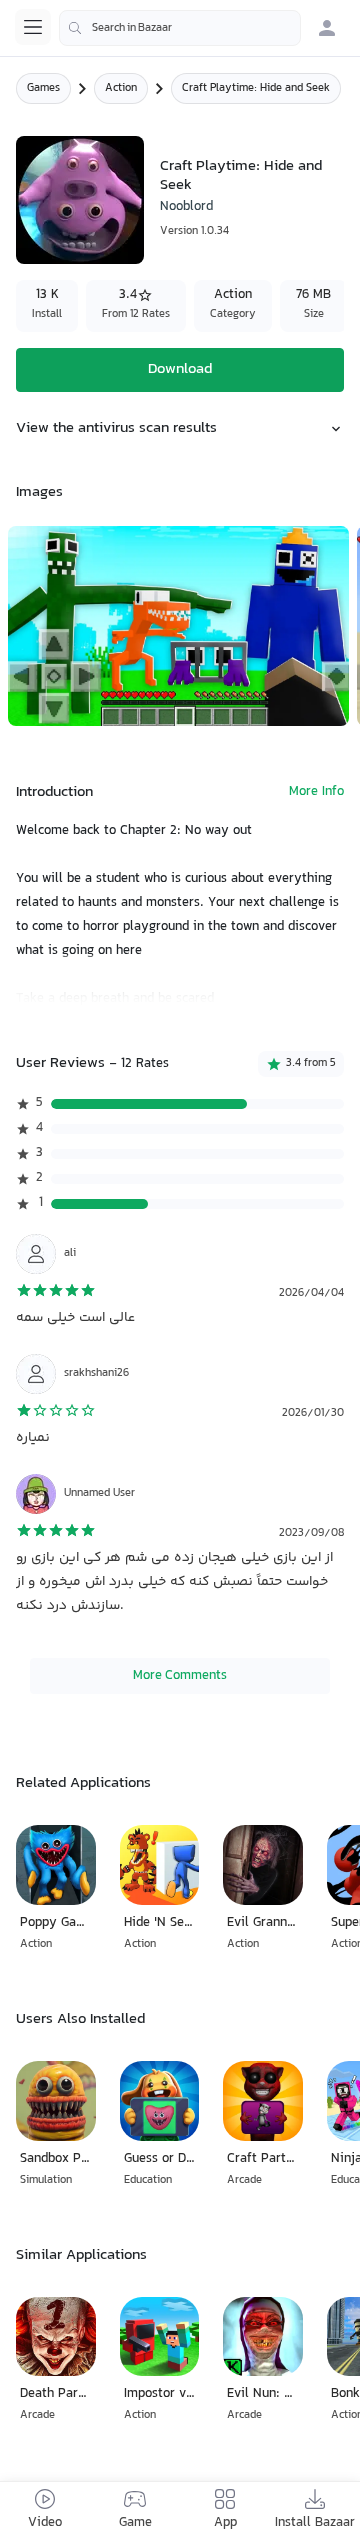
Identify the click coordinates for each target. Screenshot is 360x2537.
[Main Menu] (33, 27)
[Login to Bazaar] (327, 28)
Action (121, 88)
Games (43, 88)
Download (180, 369)
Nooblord (186, 207)
